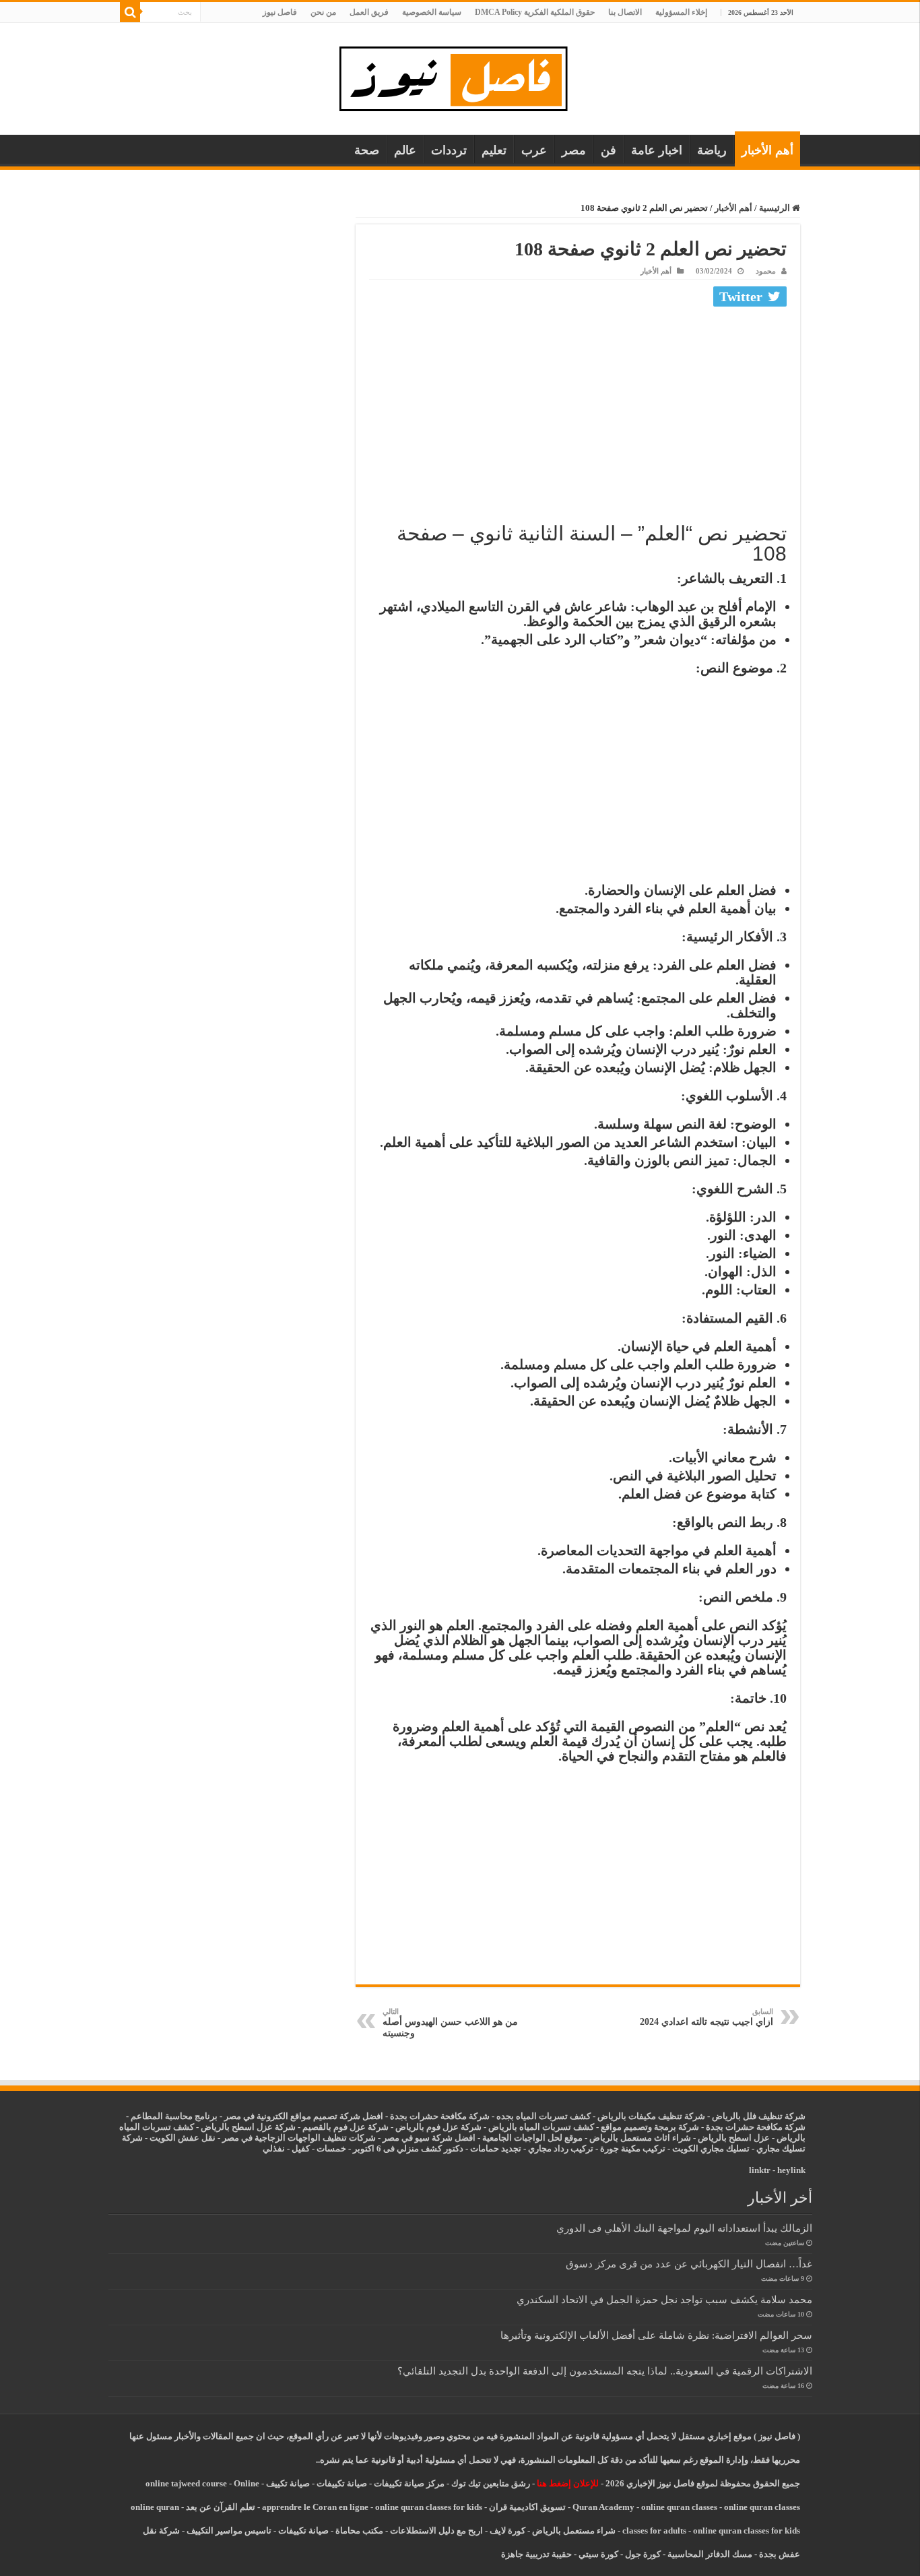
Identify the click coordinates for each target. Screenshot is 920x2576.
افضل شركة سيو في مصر (429, 2138)
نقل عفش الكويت (183, 2138)
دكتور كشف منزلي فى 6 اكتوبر (408, 2148)
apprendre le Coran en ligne (315, 2507)
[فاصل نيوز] (460, 76)
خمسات (331, 2148)
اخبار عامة (657, 150)
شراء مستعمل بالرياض (574, 2531)
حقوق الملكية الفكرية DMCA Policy (535, 12)
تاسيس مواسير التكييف (229, 2531)
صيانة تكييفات (342, 2483)
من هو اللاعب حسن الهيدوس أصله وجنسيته (450, 2023)
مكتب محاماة (359, 2531)
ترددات (449, 150)
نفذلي (274, 2148)
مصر (574, 150)
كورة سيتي (597, 2554)
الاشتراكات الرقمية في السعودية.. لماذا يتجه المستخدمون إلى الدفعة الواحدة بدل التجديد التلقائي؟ (605, 2371)
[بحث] (130, 12)
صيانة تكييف (288, 2483)
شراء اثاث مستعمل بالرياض (640, 2138)
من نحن (323, 12)
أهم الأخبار (767, 150)
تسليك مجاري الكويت (711, 2148)
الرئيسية (776, 208)
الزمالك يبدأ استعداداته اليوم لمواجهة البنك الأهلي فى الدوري (684, 2228)
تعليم (494, 150)
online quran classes (679, 2507)
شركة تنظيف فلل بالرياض (759, 2116)
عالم (405, 150)
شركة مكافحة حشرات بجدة (756, 2127)
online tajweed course (186, 2483)
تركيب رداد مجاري (561, 2148)
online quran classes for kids (429, 2507)
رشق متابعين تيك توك (491, 2483)
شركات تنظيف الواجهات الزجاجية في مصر (299, 2138)
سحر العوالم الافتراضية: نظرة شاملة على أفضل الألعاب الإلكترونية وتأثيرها (656, 2335)
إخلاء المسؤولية (681, 12)
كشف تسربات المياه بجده (544, 2116)
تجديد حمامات (496, 2148)
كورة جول (642, 2554)
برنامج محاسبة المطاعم (174, 2116)
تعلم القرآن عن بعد (221, 2507)
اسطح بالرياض (726, 2138)
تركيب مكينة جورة (633, 2148)
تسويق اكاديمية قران (527, 2507)
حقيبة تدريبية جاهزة (536, 2554)
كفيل (301, 2148)
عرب (534, 150)
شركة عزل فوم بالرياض (438, 2127)
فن (609, 150)
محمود (766, 271)
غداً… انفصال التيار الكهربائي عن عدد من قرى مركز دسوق (689, 2264)
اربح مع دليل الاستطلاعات (436, 2531)
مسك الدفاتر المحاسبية (710, 2554)
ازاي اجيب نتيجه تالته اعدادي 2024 (707, 2017)
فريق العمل (369, 12)
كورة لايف (507, 2531)
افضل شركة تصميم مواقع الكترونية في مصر (304, 2116)
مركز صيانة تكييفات (409, 2483)
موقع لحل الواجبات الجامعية (532, 2138)
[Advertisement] (578, 412)
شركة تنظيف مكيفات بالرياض (651, 2116)
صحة (367, 150)
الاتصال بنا (625, 12)
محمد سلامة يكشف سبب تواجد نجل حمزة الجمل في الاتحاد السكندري (664, 2299)
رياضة (712, 150)
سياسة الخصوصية (432, 12)
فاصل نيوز (280, 12)
